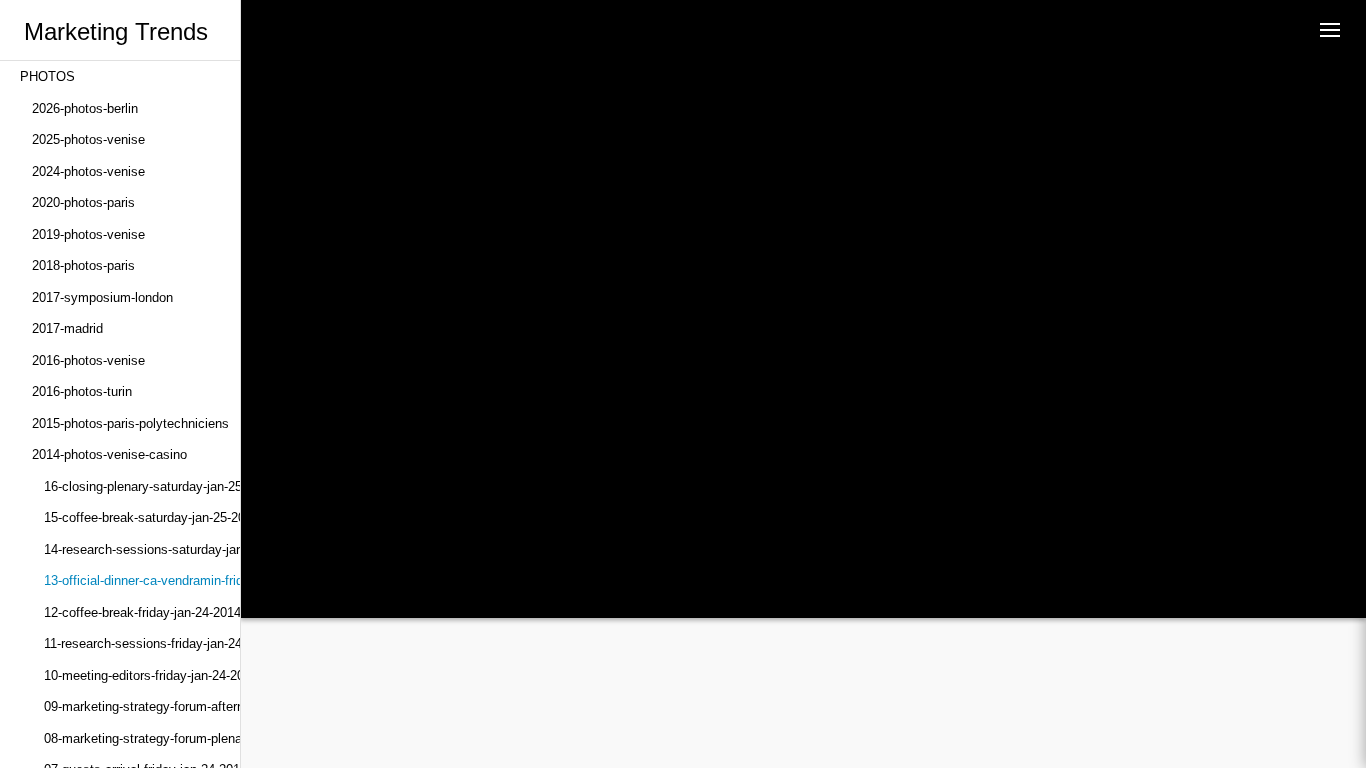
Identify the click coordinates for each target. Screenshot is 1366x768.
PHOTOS (47, 76)
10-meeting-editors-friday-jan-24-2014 (142, 675)
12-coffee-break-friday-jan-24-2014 (142, 612)
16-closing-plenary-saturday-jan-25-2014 (142, 486)
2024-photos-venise (88, 171)
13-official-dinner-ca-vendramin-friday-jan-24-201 (142, 580)
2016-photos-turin (82, 391)
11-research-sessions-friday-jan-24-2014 (142, 643)
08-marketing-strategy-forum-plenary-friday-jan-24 (142, 738)
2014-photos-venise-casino (109, 454)
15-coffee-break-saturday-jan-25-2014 (142, 517)
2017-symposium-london (102, 297)
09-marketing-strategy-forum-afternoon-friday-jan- (142, 706)
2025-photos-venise (88, 139)
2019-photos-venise (88, 234)
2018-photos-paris (83, 265)
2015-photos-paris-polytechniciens (130, 423)
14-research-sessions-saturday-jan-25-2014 (142, 549)
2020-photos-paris (83, 202)
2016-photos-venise (88, 360)
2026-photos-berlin (85, 108)
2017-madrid (67, 328)
